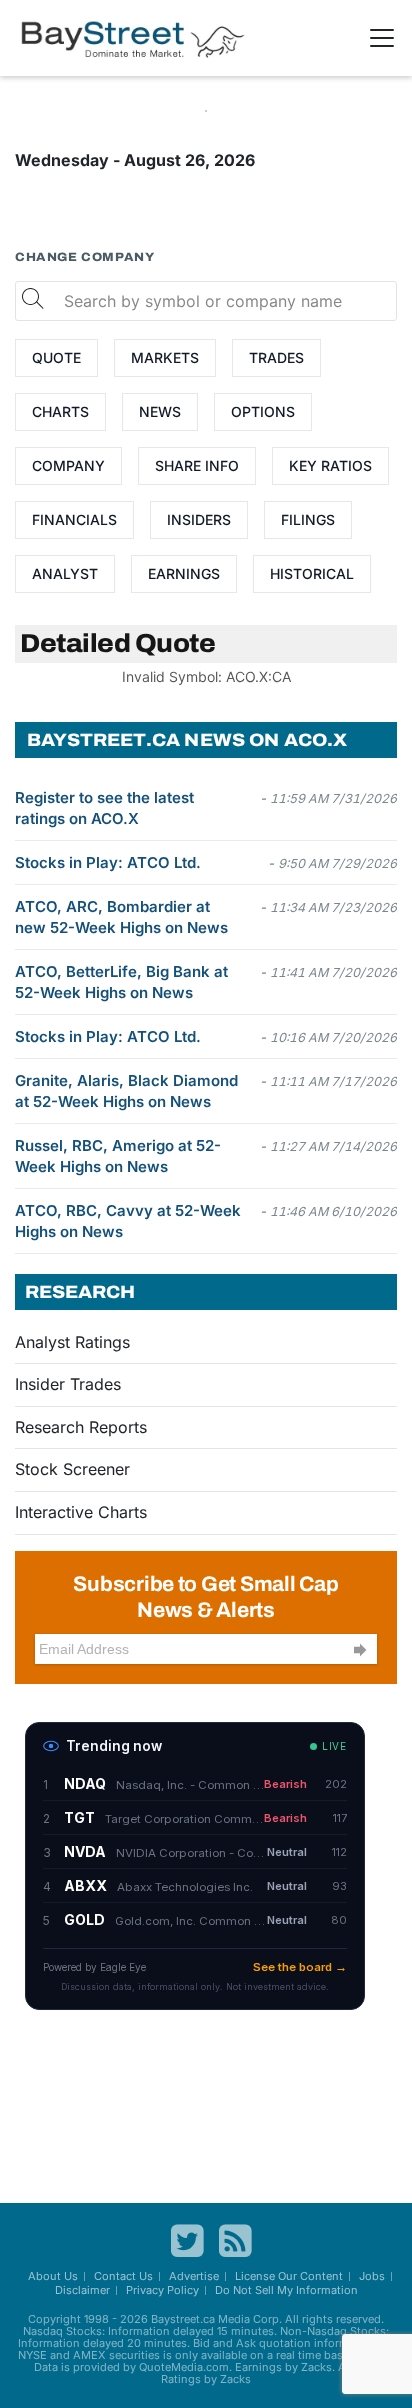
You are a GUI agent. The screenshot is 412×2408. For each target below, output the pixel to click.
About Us (53, 2276)
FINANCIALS (74, 519)
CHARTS (60, 411)
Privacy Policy (162, 2290)
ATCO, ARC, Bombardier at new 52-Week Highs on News (121, 917)
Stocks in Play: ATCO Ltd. (108, 862)
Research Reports (81, 1427)
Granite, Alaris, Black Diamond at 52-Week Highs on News (126, 1091)
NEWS (160, 411)
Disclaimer (82, 2290)
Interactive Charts (81, 1512)
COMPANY (68, 465)
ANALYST (65, 573)
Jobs (372, 2276)
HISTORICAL (312, 573)
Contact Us (123, 2276)
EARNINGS (184, 573)
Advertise (194, 2276)
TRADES (276, 357)
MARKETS (165, 357)
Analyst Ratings (72, 1342)
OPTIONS (263, 411)
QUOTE (56, 357)
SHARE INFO (197, 465)
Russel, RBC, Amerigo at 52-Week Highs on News (118, 1156)
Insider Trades (68, 1384)
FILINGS (308, 519)
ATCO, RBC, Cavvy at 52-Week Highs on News (128, 1221)
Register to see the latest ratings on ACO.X (104, 808)
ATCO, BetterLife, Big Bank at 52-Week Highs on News (121, 982)
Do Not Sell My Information (286, 2290)
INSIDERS (199, 519)
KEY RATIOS (330, 465)
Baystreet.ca (183, 2319)
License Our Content (289, 2276)
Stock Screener (72, 1469)
